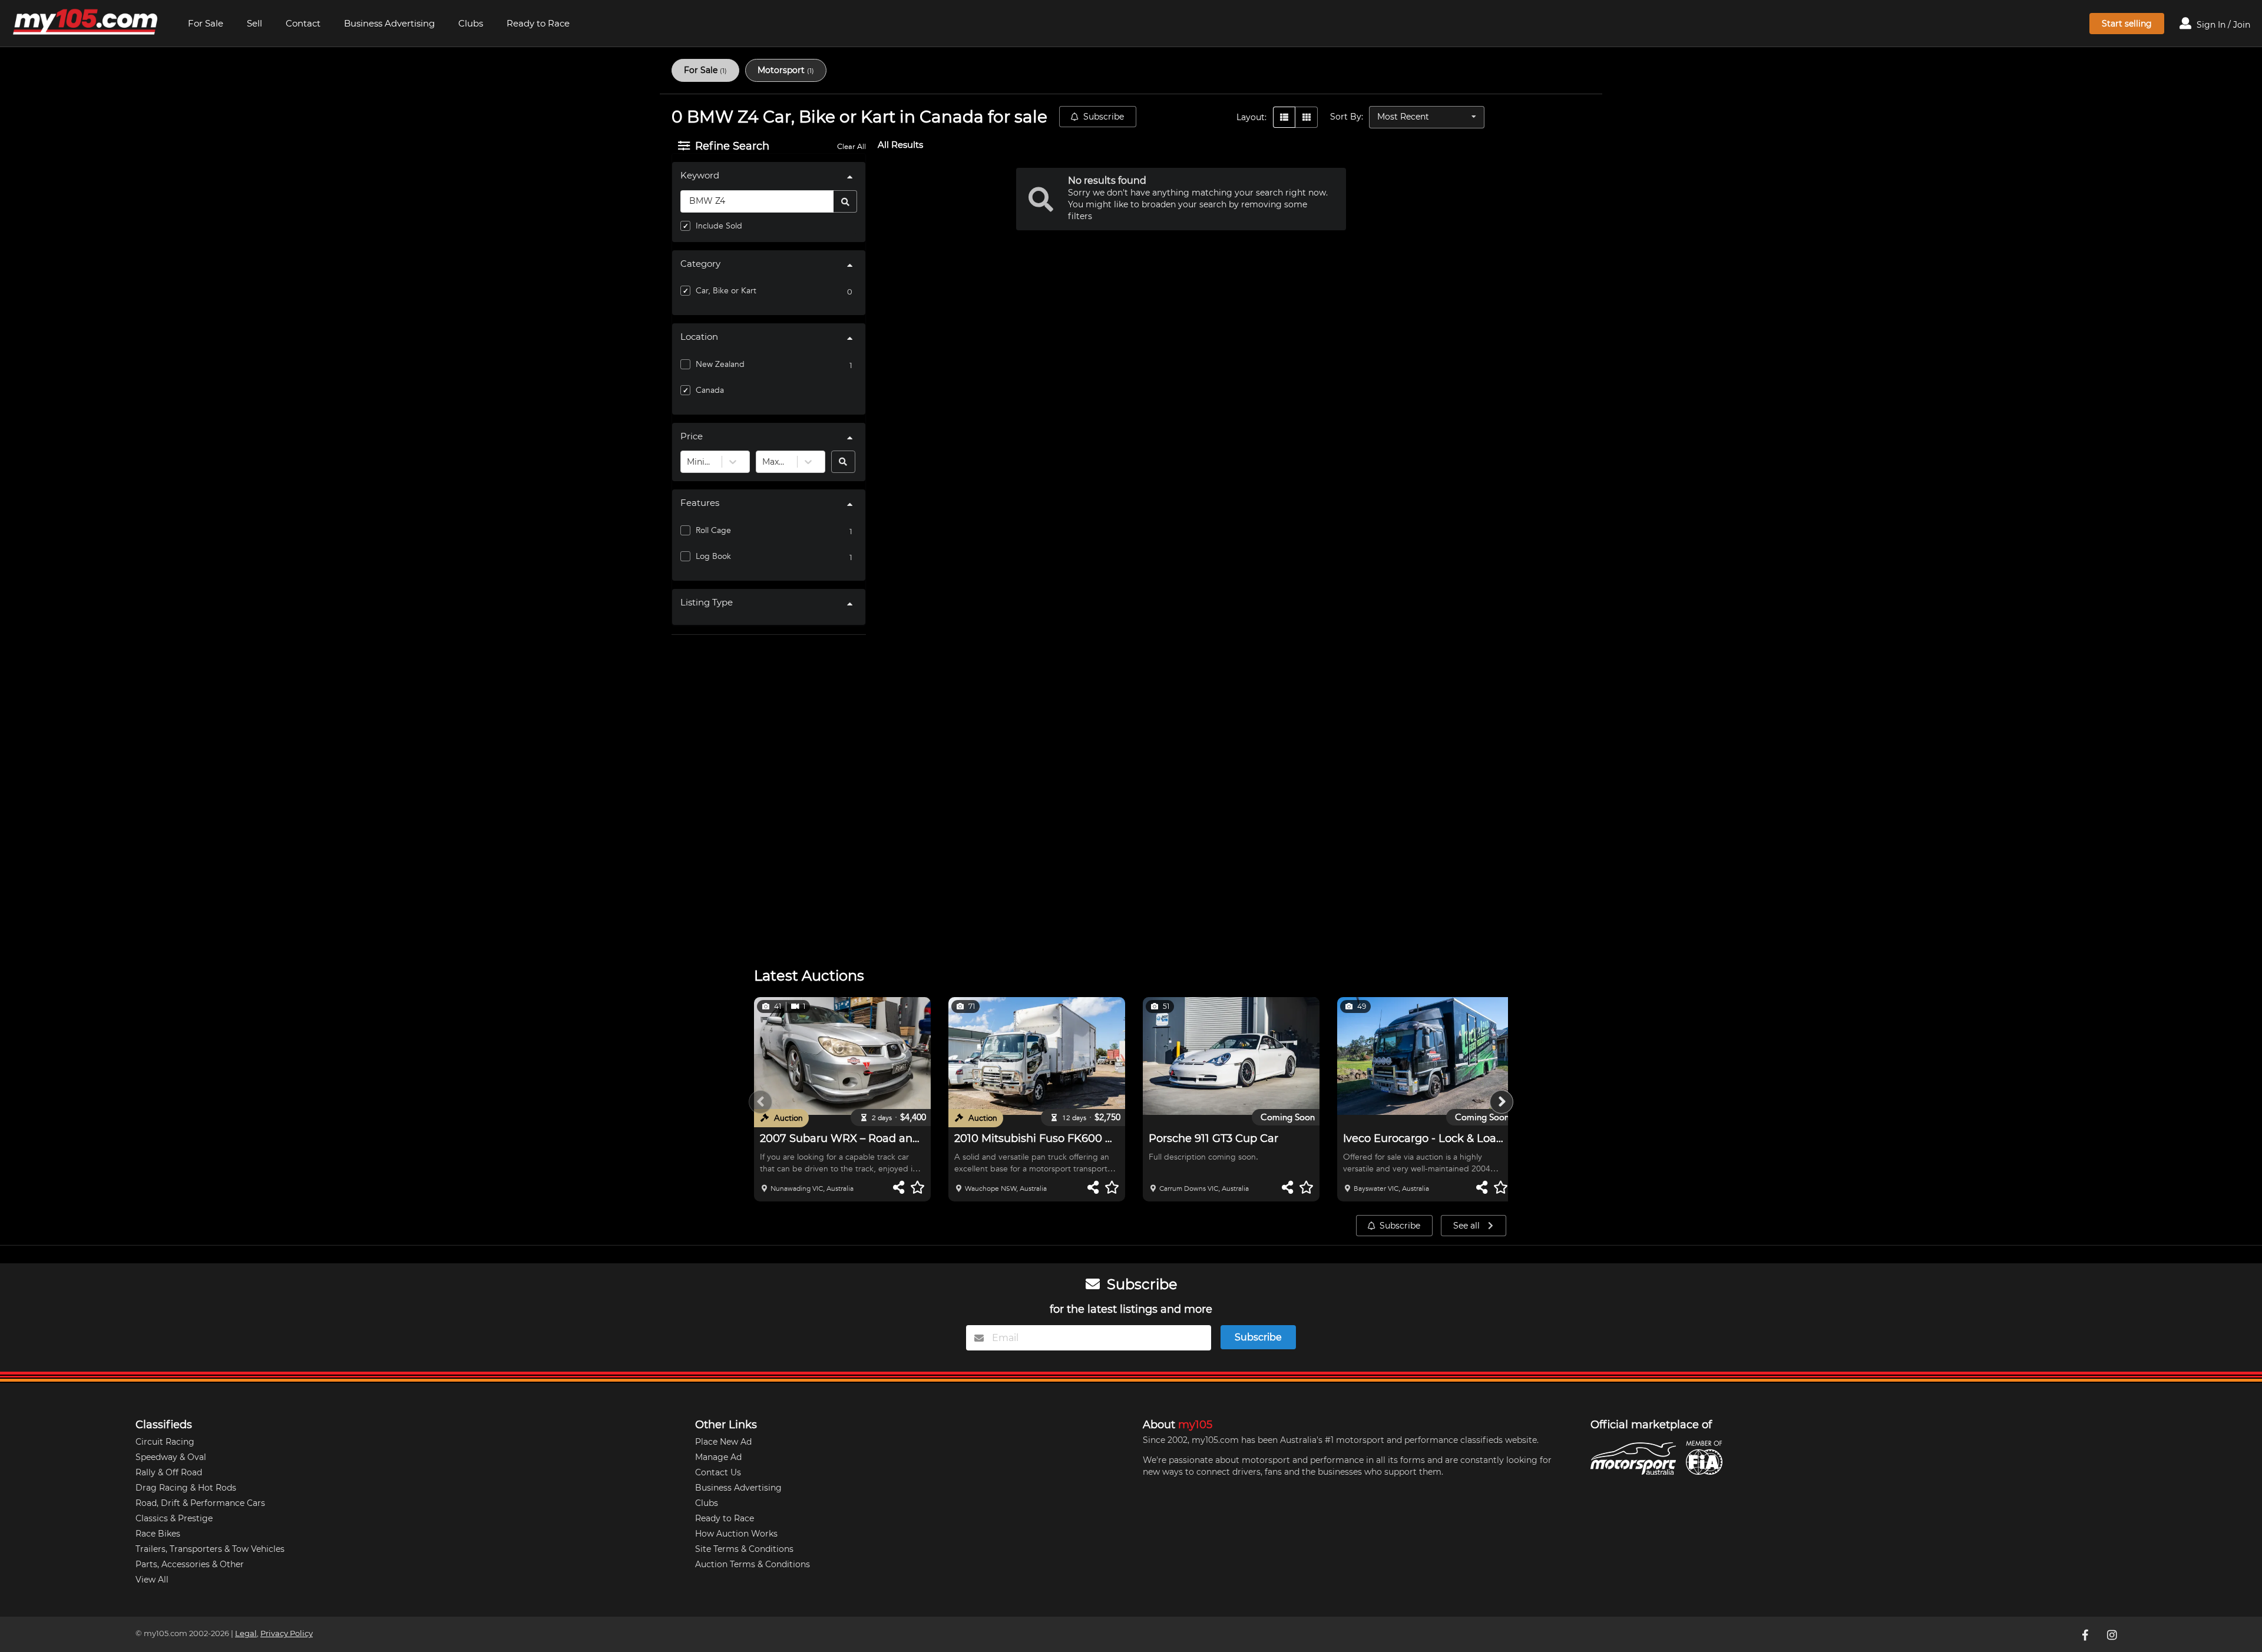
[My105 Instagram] (2113, 1634)
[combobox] (688, 462)
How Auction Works (736, 1534)
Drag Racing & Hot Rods (186, 1488)
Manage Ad (718, 1457)
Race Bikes (158, 1534)
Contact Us (718, 1472)
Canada (710, 390)
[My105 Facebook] (2086, 1634)
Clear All (851, 147)
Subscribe (1104, 117)
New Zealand (720, 364)
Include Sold (719, 226)
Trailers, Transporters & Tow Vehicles (210, 1549)
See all (1468, 1226)
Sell (254, 23)
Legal (246, 1633)
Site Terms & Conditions (744, 1549)
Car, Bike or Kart (726, 291)
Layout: (1251, 117)
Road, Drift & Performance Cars (200, 1503)
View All (152, 1580)
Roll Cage (713, 530)
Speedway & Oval (171, 1457)
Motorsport (786, 70)
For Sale (206, 23)
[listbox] (1427, 117)
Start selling (2127, 24)
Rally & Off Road (169, 1472)
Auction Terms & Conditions (753, 1564)
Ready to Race (538, 23)
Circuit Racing (165, 1442)
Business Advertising (389, 23)
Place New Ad (723, 1442)
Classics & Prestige (174, 1518)
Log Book (713, 556)
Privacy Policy (287, 1633)
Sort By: (1347, 117)
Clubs (471, 23)
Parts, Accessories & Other (190, 1564)
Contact (303, 23)
